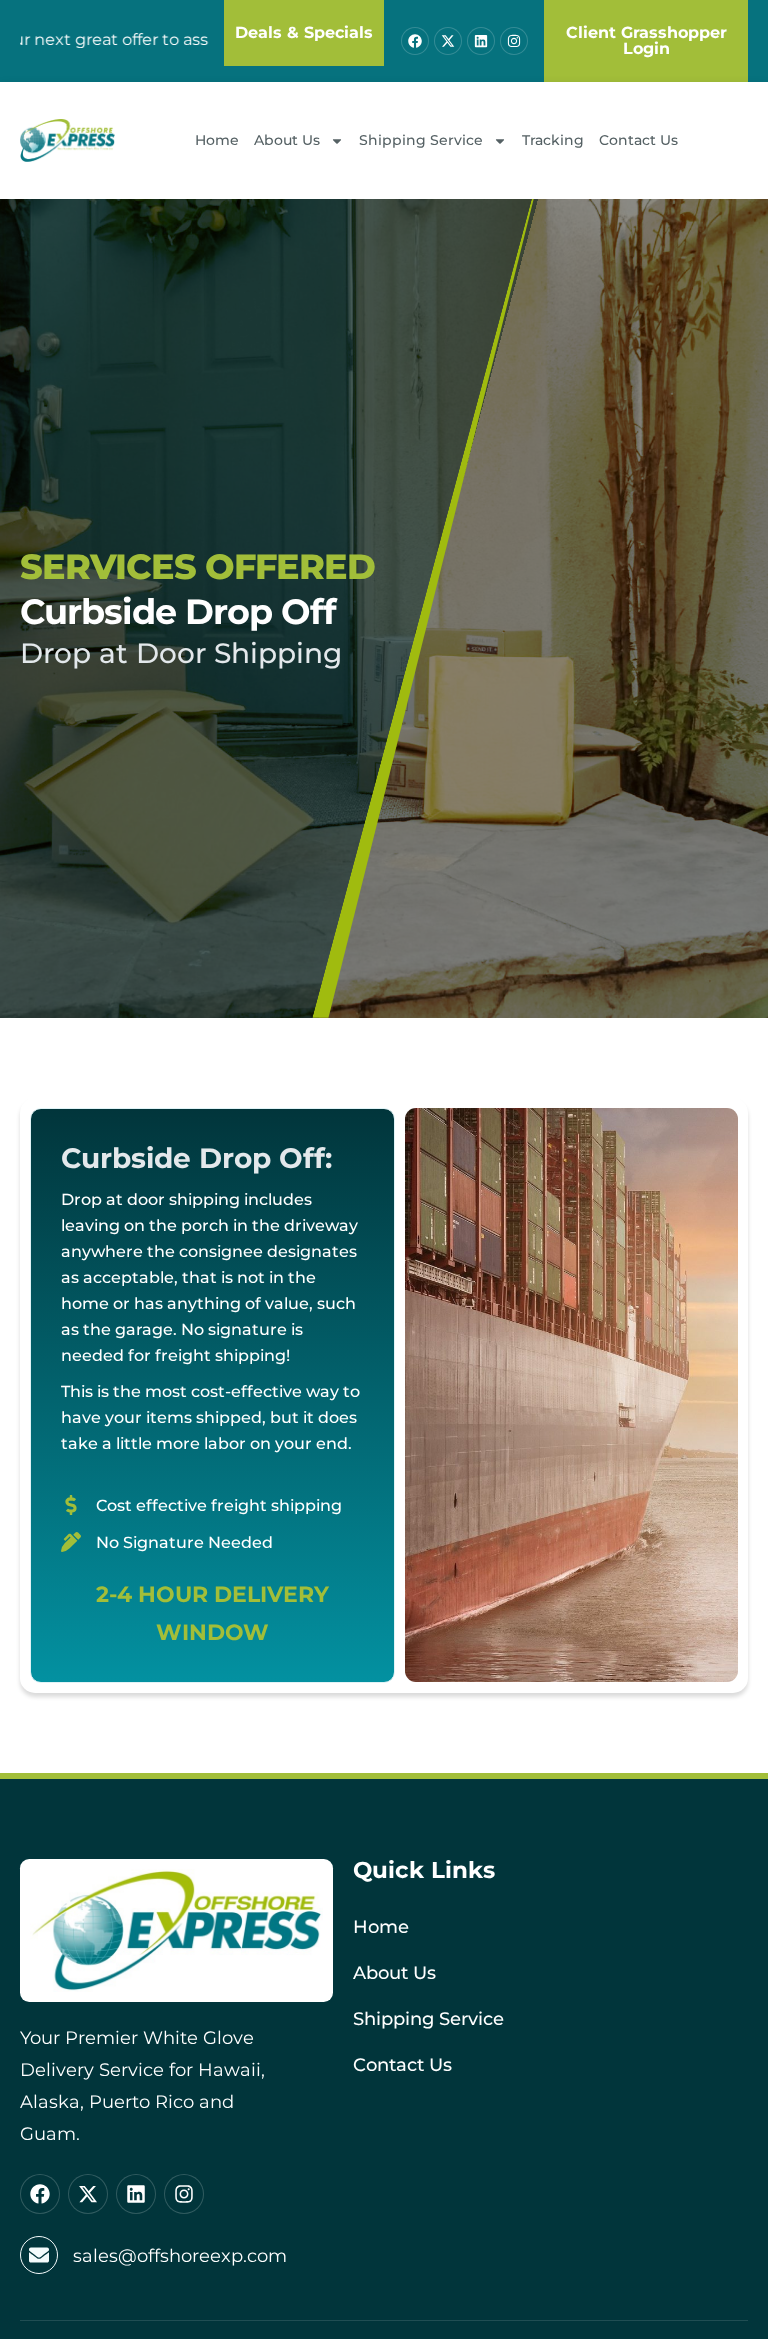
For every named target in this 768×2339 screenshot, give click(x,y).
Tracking (553, 140)
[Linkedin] (481, 41)
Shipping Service (421, 140)
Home (217, 140)
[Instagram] (514, 41)
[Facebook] (415, 41)
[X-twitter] (448, 41)
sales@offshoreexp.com (180, 2256)
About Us (287, 140)
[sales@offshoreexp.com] (39, 2255)
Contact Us (638, 140)
